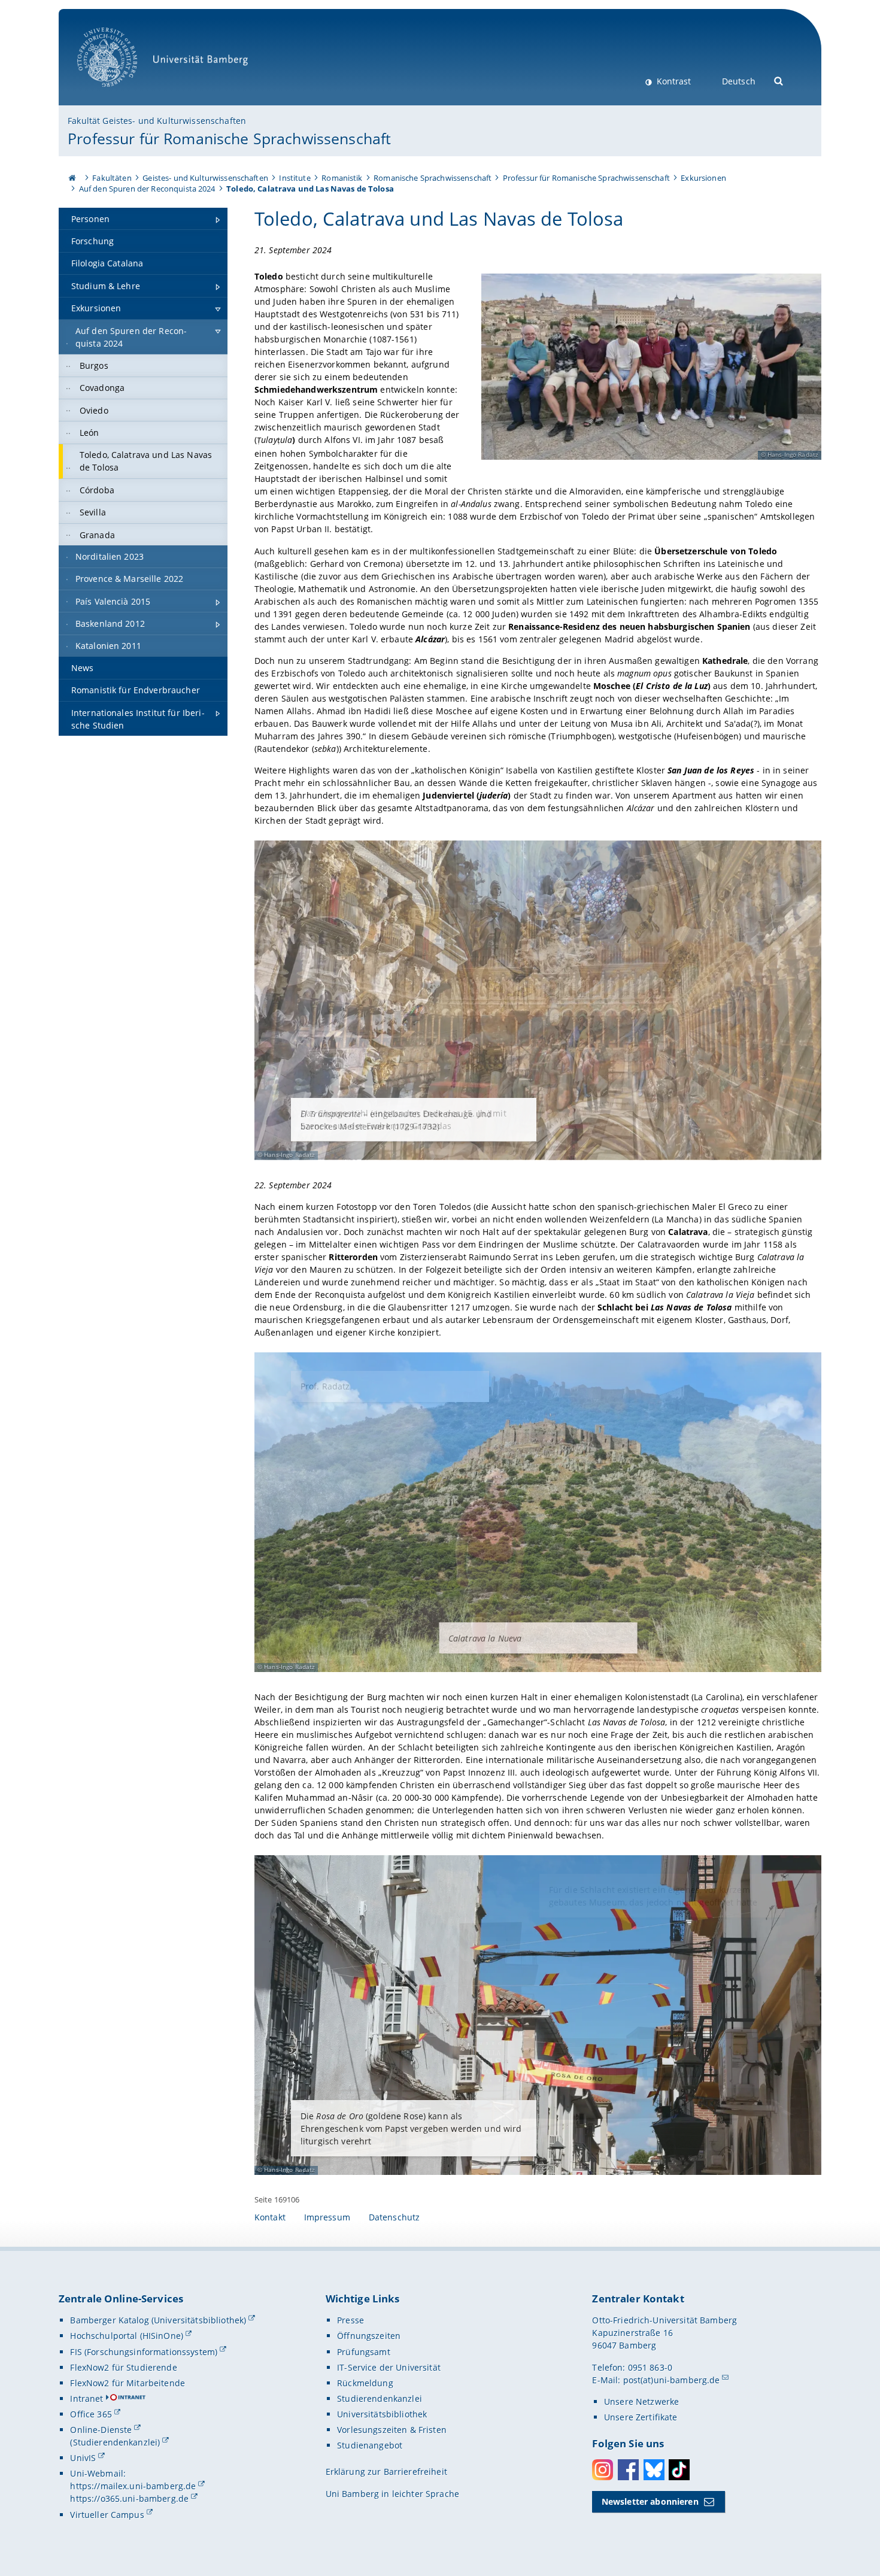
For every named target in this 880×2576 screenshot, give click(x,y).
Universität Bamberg (119, 93)
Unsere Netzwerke (641, 2401)
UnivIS (83, 2458)
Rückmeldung (365, 2383)
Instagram (603, 2470)
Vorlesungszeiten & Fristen (392, 2430)
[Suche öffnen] (779, 80)
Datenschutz (395, 2217)
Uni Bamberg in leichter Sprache (392, 2494)
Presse (351, 2320)
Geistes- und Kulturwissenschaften (205, 178)
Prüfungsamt (364, 2352)
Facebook (628, 2470)
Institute (295, 178)
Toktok (679, 2470)
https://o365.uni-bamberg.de (129, 2498)
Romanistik (342, 178)
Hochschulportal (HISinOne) (127, 2336)
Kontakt (270, 2217)
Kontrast (673, 81)
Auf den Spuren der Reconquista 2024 (147, 189)
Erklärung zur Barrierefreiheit (386, 2472)
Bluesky (654, 2470)
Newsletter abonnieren (650, 2501)
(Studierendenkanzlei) (115, 2442)
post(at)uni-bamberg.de (672, 2380)
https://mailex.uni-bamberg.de (133, 2486)
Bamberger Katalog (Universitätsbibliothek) (158, 2320)
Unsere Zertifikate (641, 2417)
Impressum (327, 2217)
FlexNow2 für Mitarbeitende (128, 2383)
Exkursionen (703, 178)
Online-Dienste (101, 2430)
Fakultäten (112, 178)
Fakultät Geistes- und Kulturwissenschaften (157, 121)
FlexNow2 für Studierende (123, 2367)
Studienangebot (370, 2445)
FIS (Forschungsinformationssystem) (144, 2352)
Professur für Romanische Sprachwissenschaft (229, 138)
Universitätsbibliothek (382, 2414)
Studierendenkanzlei (380, 2398)
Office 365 (91, 2414)
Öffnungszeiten (369, 2336)
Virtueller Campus (107, 2515)
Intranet (87, 2398)
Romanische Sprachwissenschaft (433, 178)
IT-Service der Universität (389, 2367)
